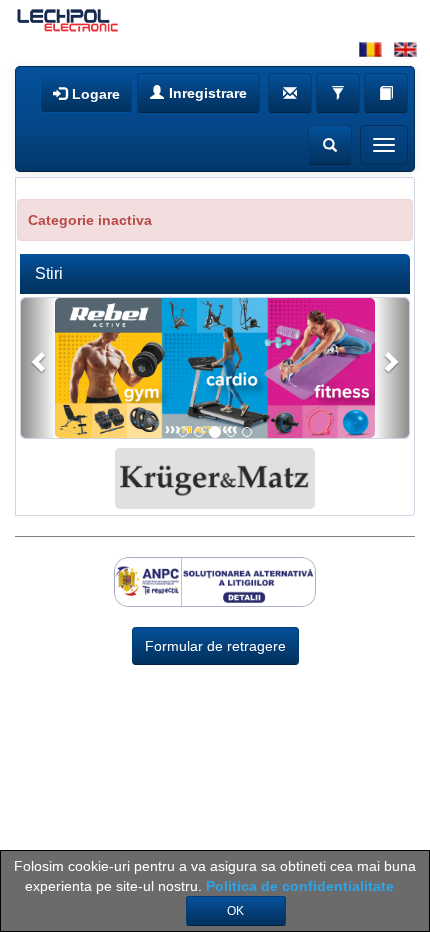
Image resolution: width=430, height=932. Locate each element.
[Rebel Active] (215, 374)
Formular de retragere (215, 646)
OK (235, 911)
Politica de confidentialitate (300, 886)
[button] (39, 368)
